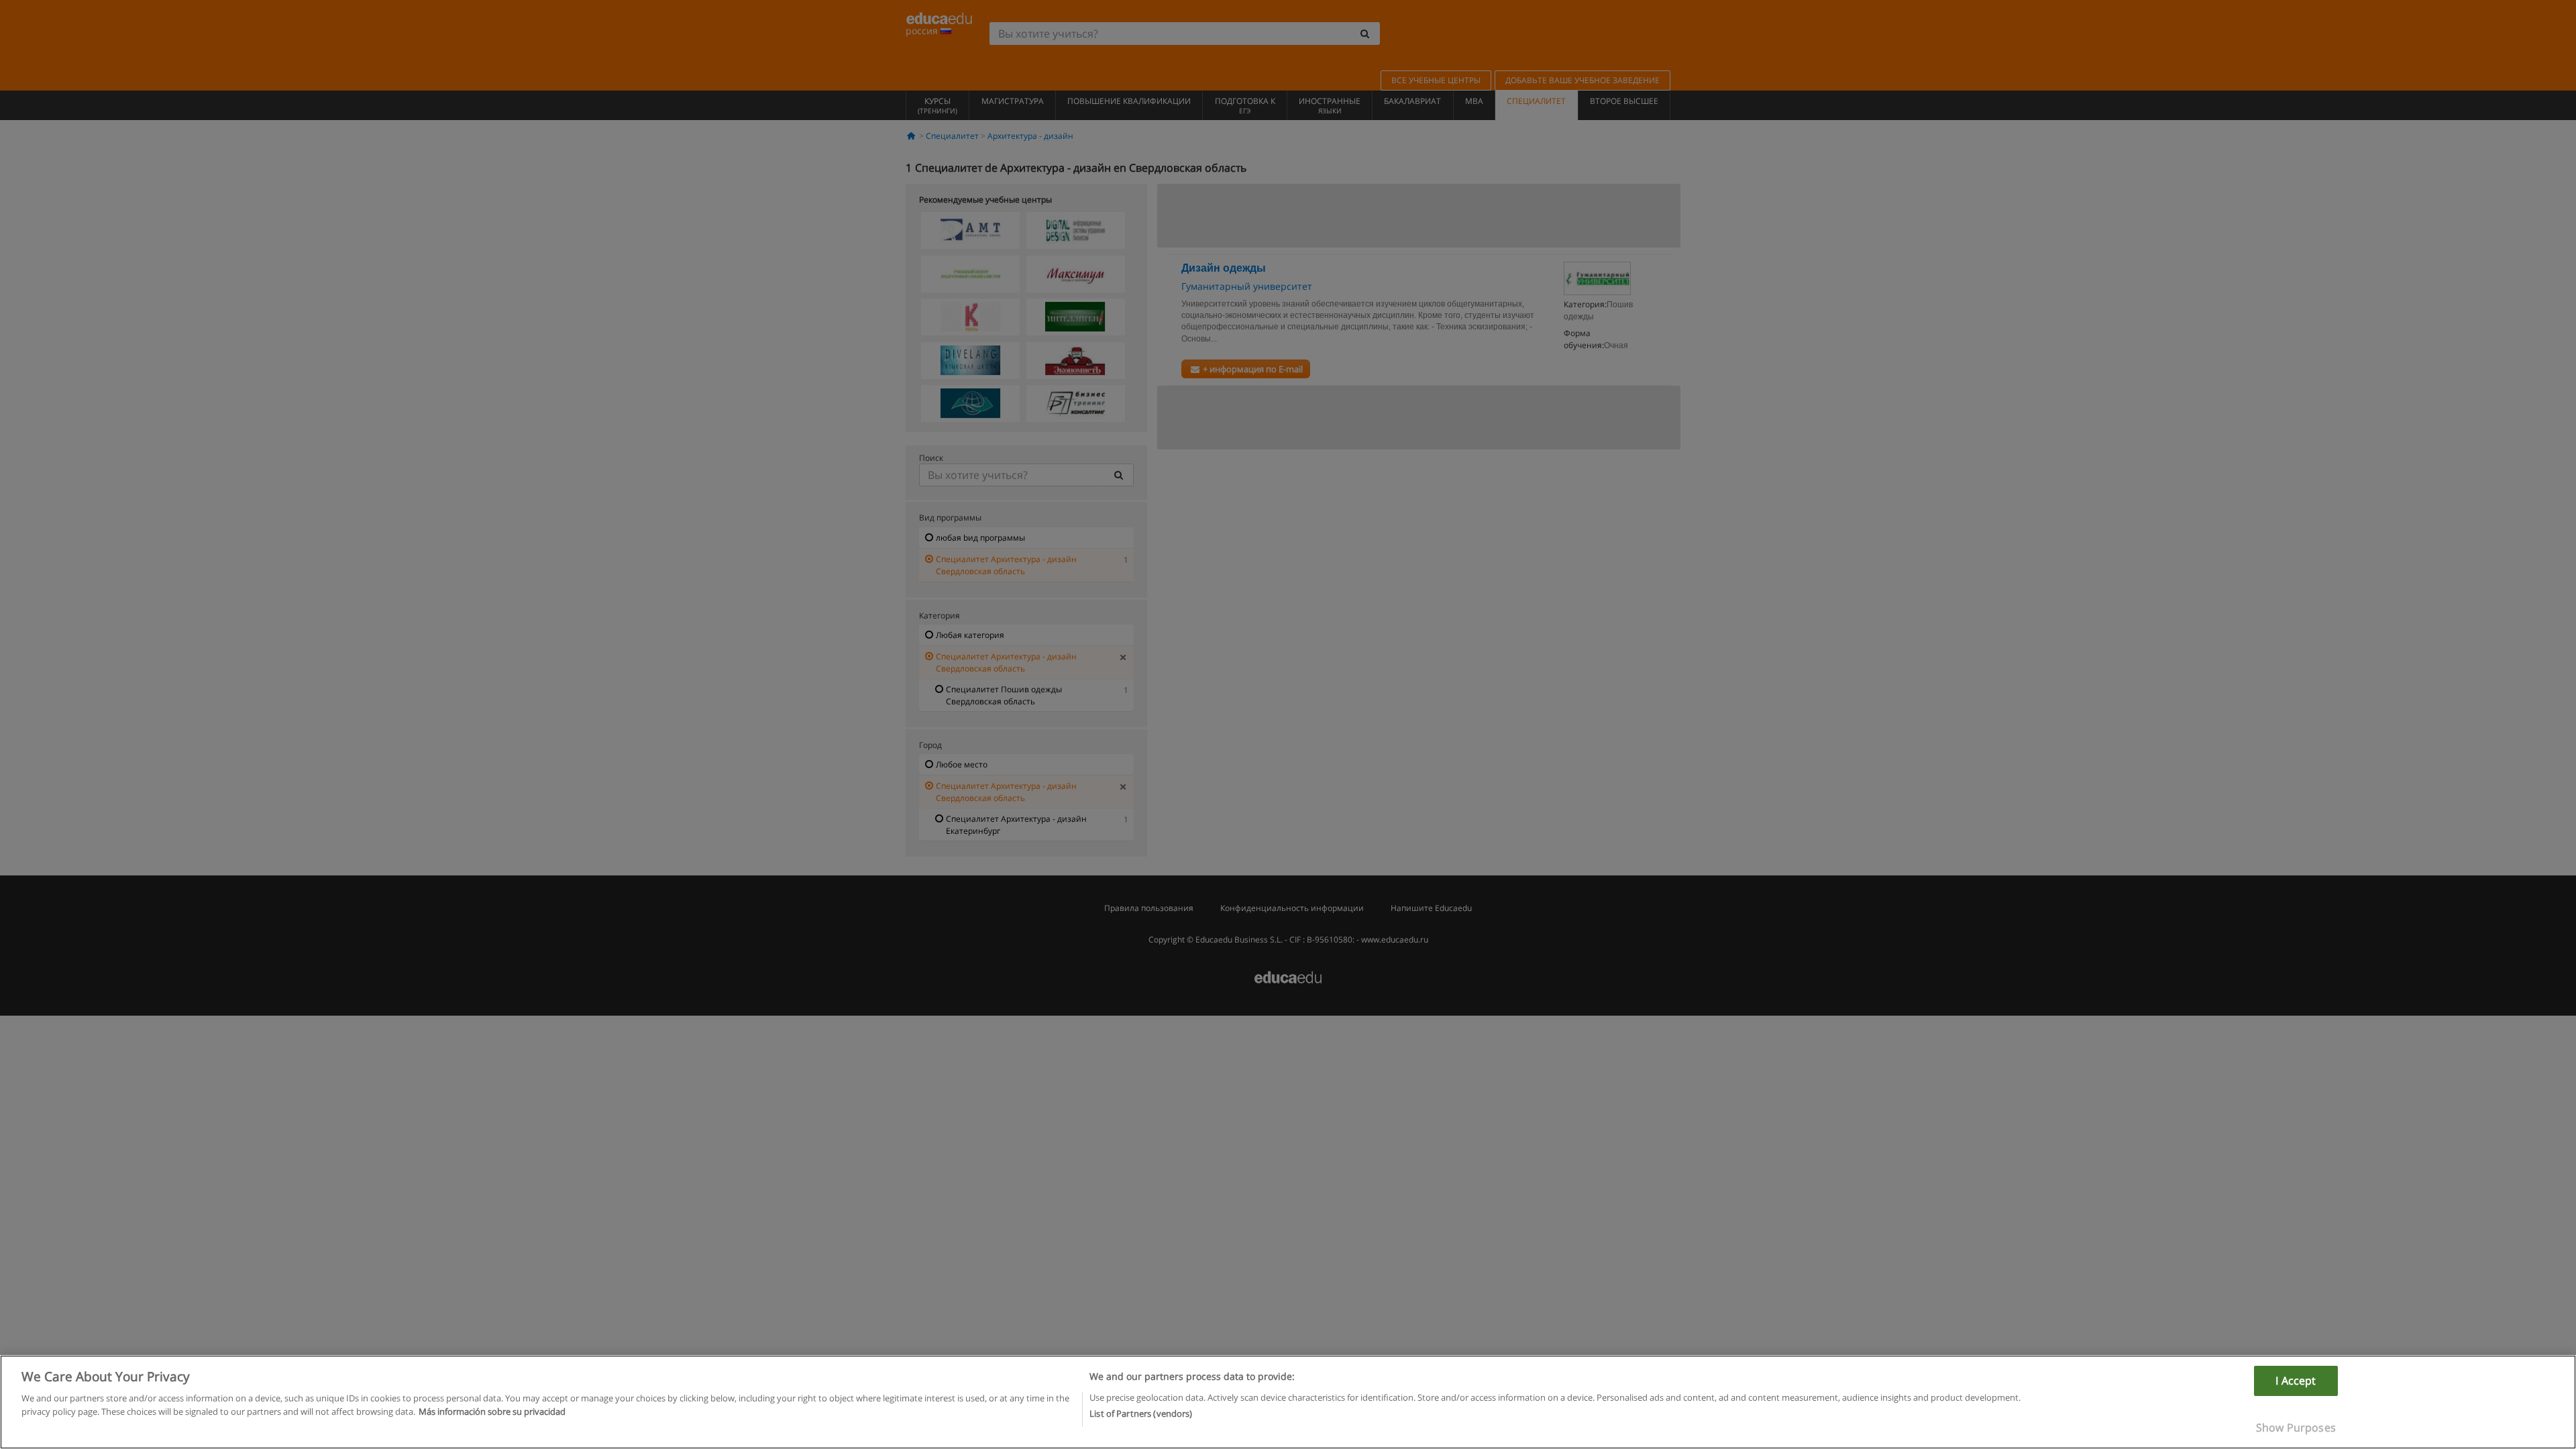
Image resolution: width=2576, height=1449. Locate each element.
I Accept (2296, 1381)
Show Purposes (2296, 1428)
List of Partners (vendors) (1141, 1413)
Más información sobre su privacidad (492, 1411)
